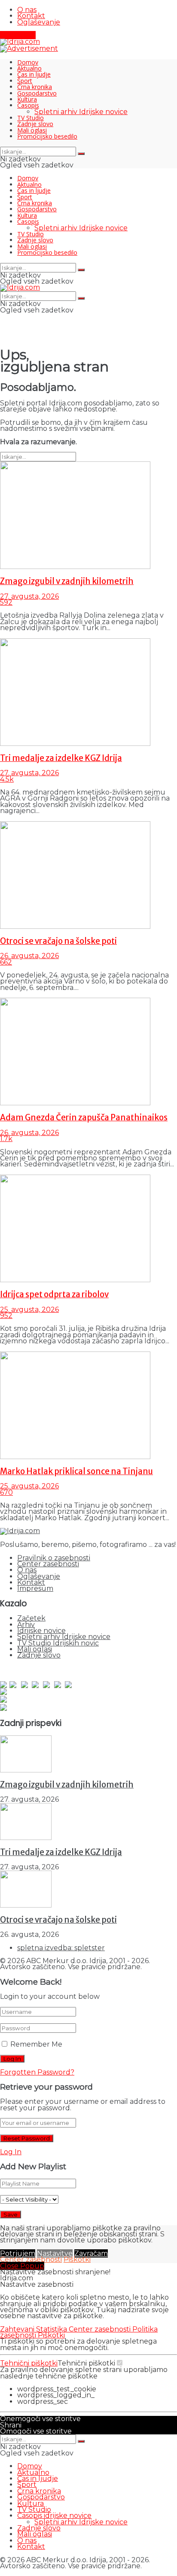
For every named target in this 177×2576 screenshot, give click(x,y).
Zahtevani (18, 2329)
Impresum (35, 1588)
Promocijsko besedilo (47, 136)
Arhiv (26, 1625)
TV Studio (31, 118)
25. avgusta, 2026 (29, 1310)
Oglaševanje (39, 22)
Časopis (28, 105)
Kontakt (31, 16)
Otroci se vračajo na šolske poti (58, 941)
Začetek (31, 1618)
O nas (27, 10)
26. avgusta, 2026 (29, 956)
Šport (25, 81)
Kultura (27, 99)
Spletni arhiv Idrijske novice (81, 112)
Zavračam (91, 2253)
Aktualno (29, 68)
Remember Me (36, 2044)
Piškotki (77, 2259)
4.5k (7, 779)
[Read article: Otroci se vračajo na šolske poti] (88, 875)
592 (6, 602)
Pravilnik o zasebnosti (54, 1558)
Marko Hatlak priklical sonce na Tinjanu (76, 1471)
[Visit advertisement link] (29, 48)
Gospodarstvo (37, 93)
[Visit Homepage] (20, 42)
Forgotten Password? (37, 2072)
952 (6, 1316)
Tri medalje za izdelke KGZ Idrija (61, 758)
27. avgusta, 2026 (29, 596)
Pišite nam (18, 35)
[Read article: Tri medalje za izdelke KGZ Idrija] (88, 693)
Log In (11, 2152)
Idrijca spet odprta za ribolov (54, 1294)
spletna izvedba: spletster (61, 1948)
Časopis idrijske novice (54, 2516)
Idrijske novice (41, 1631)
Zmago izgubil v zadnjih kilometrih (67, 581)
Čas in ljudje (34, 74)
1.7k (6, 1139)
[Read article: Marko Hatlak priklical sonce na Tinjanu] (88, 1406)
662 (6, 962)
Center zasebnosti (48, 1564)
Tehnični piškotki (29, 2363)
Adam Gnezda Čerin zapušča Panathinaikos (84, 1118)
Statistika (52, 2329)
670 (6, 1492)
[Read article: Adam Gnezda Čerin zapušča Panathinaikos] (88, 1052)
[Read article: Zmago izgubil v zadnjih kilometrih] (88, 516)
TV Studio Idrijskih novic (58, 1643)
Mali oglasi (32, 130)
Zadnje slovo (35, 124)
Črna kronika (35, 87)
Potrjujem (18, 2253)
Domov (28, 62)
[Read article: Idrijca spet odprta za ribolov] (88, 1229)
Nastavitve (55, 2253)
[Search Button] (81, 154)
